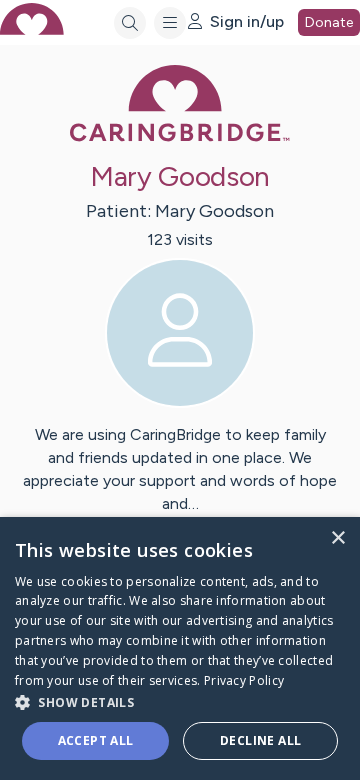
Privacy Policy (244, 680)
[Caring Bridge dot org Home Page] (180, 137)
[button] (180, 701)
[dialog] (180, 648)
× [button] (337, 538)
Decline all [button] (260, 740)
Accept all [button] (96, 740)
